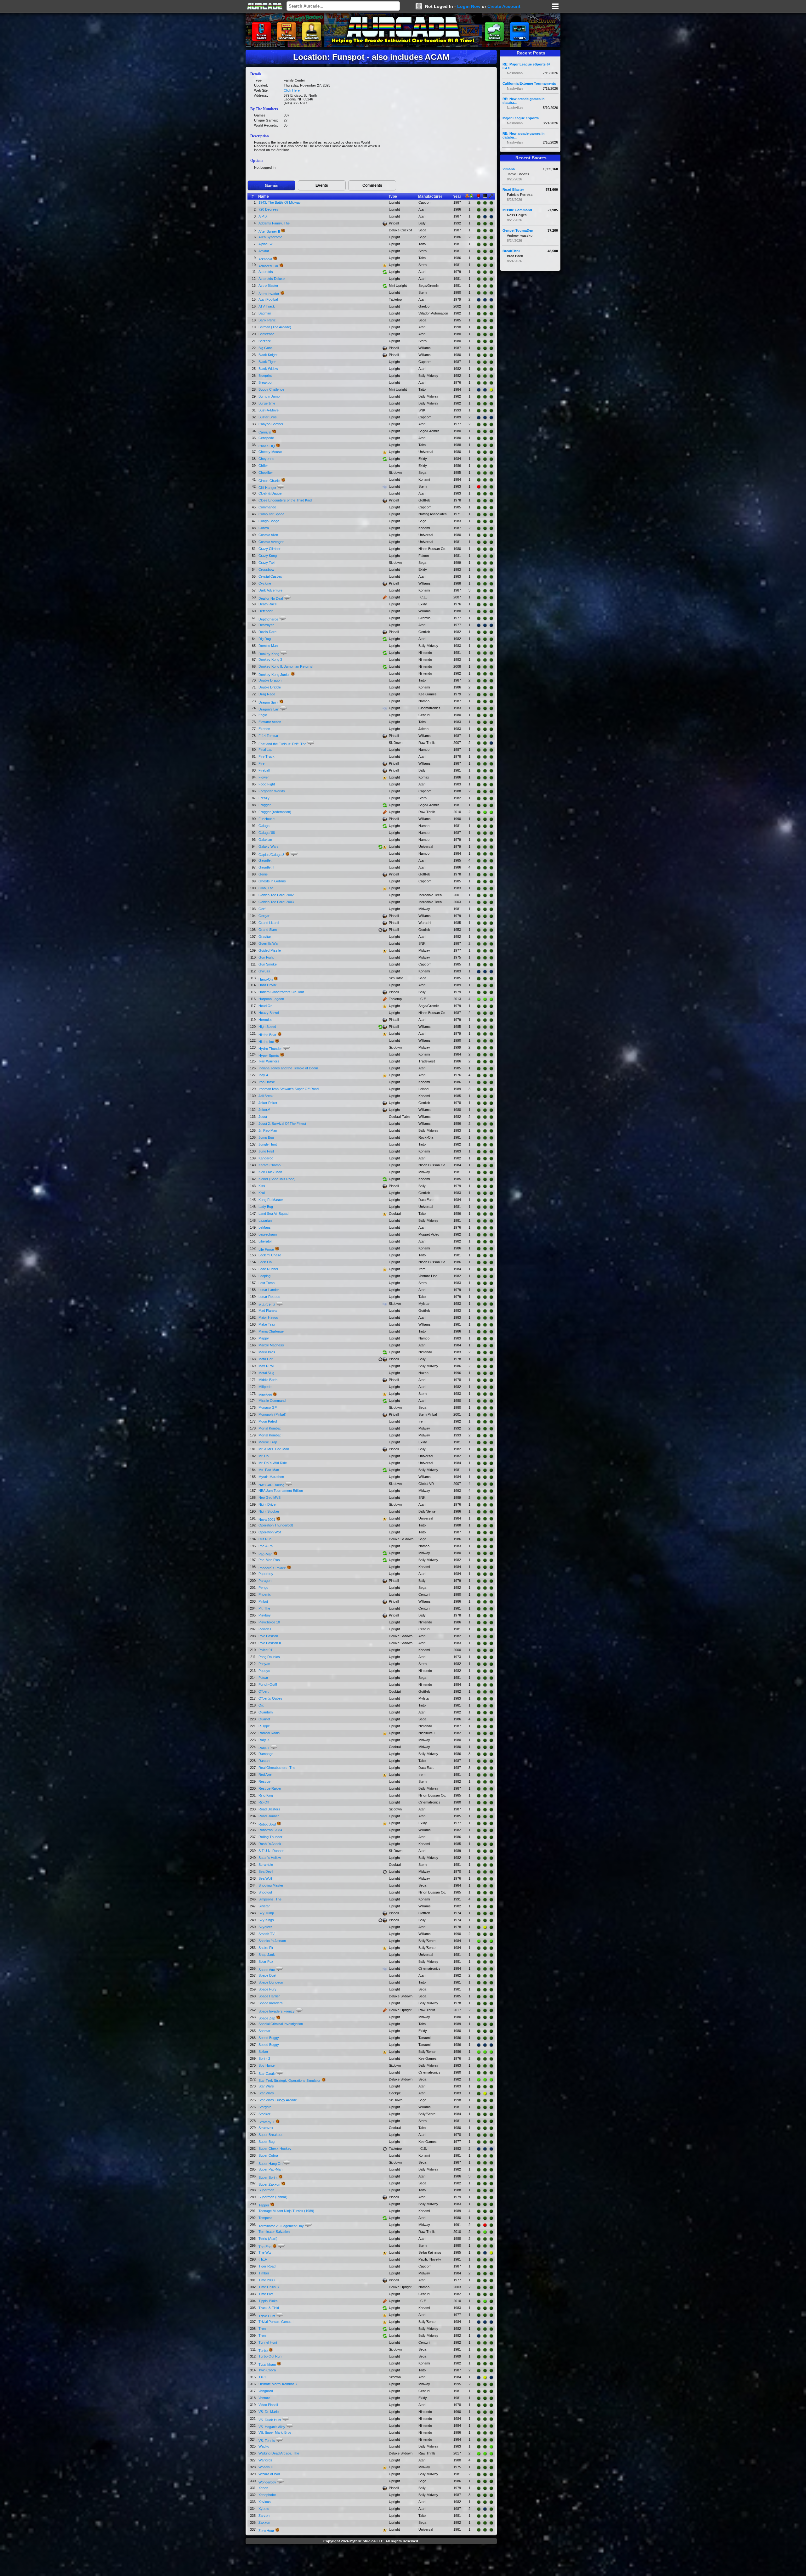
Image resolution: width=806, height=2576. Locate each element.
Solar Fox (266, 1962)
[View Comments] (281, 487)
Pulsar (263, 1678)
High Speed (267, 1027)
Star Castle (267, 2074)
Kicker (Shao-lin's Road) (277, 1179)
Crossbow (266, 569)
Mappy (264, 1338)
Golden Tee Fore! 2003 (276, 902)
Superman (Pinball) (273, 2197)
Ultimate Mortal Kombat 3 (278, 2384)
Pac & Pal (266, 1546)
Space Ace (267, 1970)
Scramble (266, 1865)
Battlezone (267, 334)
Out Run (265, 1539)
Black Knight (268, 355)
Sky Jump (266, 1913)
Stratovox (266, 2128)
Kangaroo (266, 1158)
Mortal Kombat (270, 1428)
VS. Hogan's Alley (272, 2427)
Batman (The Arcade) (275, 327)
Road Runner (269, 1816)
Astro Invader (269, 294)
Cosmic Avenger (271, 542)
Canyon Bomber (271, 424)
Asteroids (266, 272)
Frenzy (264, 798)
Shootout (265, 1892)
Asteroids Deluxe (272, 279)
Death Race (268, 604)
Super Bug (267, 2142)
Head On (265, 1006)
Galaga (264, 826)
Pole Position (268, 1636)
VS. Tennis (267, 2441)
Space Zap (267, 2018)
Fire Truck (267, 756)
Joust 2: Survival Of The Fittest (282, 1124)
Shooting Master (271, 1885)
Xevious (265, 2502)
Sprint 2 (264, 2058)
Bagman (265, 313)
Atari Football (268, 299)
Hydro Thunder (270, 1049)
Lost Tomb (267, 1283)
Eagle (263, 715)
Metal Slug (266, 1373)
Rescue (264, 1781)
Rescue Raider (270, 1788)
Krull (262, 1193)
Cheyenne (266, 459)
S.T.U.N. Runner (271, 1851)
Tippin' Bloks (268, 2301)
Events (322, 185)
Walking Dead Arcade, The (279, 2453)
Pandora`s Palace (272, 1568)
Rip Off (264, 1802)
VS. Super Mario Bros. (275, 2432)
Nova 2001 (267, 1520)
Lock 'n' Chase (270, 1255)
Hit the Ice (266, 1042)
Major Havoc (268, 1317)
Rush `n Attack (270, 1844)
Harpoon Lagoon (271, 999)
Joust (263, 1117)
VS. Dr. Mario (269, 2412)
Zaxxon (264, 2522)
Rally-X (264, 1740)
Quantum (266, 1712)
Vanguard (266, 2391)
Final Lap (265, 750)
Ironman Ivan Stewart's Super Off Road (289, 1089)
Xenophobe (267, 2495)
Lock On (265, 1262)
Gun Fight (266, 957)
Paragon (265, 1581)
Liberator (265, 1241)
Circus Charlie (269, 481)
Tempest (265, 2218)
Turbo (263, 2351)
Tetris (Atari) (268, 2239)
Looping (264, 1276)
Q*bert (264, 1691)
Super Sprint (268, 2177)
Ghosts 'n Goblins (272, 881)
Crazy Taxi (267, 563)
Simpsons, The (270, 1899)
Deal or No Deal (271, 598)
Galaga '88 (267, 833)
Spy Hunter (267, 2065)
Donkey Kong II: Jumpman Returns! (286, 666)
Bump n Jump (269, 396)
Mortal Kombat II (271, 1435)
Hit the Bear (267, 1035)
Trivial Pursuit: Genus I (276, 2322)
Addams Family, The (274, 223)
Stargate (265, 2107)
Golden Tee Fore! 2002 (276, 895)
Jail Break (266, 1096)
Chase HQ (267, 446)
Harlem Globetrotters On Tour (281, 992)
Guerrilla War (269, 943)
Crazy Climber (270, 549)
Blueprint (265, 376)
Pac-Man (265, 1554)
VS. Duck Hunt (270, 2420)
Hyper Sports (269, 1056)
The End (265, 2247)
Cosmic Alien (268, 535)
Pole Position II (270, 1643)
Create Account (504, 6)
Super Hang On (270, 2164)
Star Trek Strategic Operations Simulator (289, 2081)
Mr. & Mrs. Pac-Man (274, 1449)
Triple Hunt (267, 2316)
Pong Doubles (269, 1657)
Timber (264, 2273)
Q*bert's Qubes (270, 1698)
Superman (266, 2190)
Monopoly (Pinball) (272, 1414)
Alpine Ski (266, 244)
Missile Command (272, 1401)
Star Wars (266, 2086)
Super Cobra (268, 2155)
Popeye (264, 1671)
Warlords (265, 2460)
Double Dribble (270, 687)
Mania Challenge (271, 1331)
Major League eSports (521, 118)
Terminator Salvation (274, 2232)
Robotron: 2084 (270, 1830)
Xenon (263, 2488)
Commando (267, 507)
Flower (264, 777)
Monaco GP (268, 1407)
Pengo (263, 1588)
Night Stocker (269, 1511)
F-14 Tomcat (268, 736)
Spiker (263, 2052)
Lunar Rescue (269, 1297)
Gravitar (265, 937)
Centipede (266, 438)
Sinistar (264, 1906)
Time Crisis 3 (269, 2287)
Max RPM (266, 1366)
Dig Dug (265, 639)
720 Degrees (268, 209)
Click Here (292, 90)
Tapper (264, 2205)
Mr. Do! (264, 1456)
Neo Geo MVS (270, 1497)
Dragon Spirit (268, 702)
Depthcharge (268, 619)
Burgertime (267, 403)
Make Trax (267, 1324)
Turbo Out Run (270, 2356)
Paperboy (266, 1574)
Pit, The (264, 1608)
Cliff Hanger (267, 488)
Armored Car (268, 266)
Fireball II (265, 770)
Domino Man (268, 646)
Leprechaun (268, 1234)
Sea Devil (266, 1871)
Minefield (265, 1395)
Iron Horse (267, 1082)
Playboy (265, 1615)
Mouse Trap (268, 1442)
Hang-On (266, 979)
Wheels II (266, 2467)
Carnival (265, 432)
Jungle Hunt (268, 1144)
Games (272, 186)
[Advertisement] (371, 2561)
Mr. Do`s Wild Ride (273, 1463)
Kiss (262, 1186)
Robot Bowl (267, 1824)
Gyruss (264, 971)
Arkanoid (265, 259)
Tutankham (267, 2364)
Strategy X (267, 2122)
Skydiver (265, 1927)
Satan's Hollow (270, 1858)
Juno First (266, 1151)
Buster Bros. (268, 417)
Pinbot (263, 1601)
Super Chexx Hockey (275, 2149)
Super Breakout (270, 2135)
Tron (262, 2329)
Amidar (264, 251)
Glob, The (266, 888)
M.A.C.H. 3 (267, 1305)
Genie (263, 874)
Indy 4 (263, 1075)
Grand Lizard (269, 923)
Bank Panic (267, 320)
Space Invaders (271, 2003)
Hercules (265, 1020)
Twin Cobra (267, 2370)
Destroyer (266, 625)
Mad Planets (268, 1311)
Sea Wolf (265, 1878)
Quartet (264, 1719)
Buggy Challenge (271, 389)
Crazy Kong (268, 556)
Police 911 (266, 1650)
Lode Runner (268, 1269)
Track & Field (269, 2308)
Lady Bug (266, 1207)
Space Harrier (269, 1996)
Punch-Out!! (268, 1684)
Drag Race (267, 694)
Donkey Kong (269, 654)
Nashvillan (515, 73)
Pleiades (265, 1629)
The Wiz (265, 2252)
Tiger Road (267, 2266)
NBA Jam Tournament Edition (281, 1491)
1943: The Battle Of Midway (280, 202)
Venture (264, 2398)
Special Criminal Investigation (281, 2024)
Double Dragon (270, 680)
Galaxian (265, 840)
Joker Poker (268, 1103)
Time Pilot (266, 2294)
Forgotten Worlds (272, 791)
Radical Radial (269, 1733)
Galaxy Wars (269, 846)
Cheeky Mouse (270, 452)
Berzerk (265, 341)
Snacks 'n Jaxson (272, 1941)
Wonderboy (267, 2482)
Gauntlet (265, 860)
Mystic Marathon (271, 1477)
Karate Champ (270, 1165)
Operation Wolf (270, 1532)
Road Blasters (269, 1809)
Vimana (509, 169)
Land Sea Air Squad (273, 1214)
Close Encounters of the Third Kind (285, 500)
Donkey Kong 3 (270, 660)
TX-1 (262, 2377)
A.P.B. (263, 216)
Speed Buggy (269, 2038)
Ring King (266, 1795)
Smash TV (267, 1934)
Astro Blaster (268, 286)
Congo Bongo (269, 521)
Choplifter (266, 473)
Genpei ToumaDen (518, 230)
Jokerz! (264, 1110)
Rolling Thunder (270, 1837)
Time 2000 (267, 2280)
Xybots (264, 2509)
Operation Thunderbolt (276, 1525)
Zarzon (264, 2516)
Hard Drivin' (267, 985)
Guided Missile (270, 950)
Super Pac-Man (270, 2169)
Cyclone (265, 583)
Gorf (262, 909)
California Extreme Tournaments (529, 83)
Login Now (469, 6)
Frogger (265, 805)
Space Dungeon (271, 1982)
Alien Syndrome (270, 237)
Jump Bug (266, 1137)
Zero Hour (266, 2531)
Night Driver (268, 1504)
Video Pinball (268, 2405)
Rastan (264, 1761)
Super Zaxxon (269, 2184)
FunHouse (267, 819)
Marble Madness (271, 1345)
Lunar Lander (269, 1290)
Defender (266, 611)
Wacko (264, 2446)
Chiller (263, 466)
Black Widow (268, 369)
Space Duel (267, 1975)
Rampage (266, 1754)
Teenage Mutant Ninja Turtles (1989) (286, 2211)
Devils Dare (267, 632)
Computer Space (271, 514)
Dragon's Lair (269, 709)
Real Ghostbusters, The (277, 1768)
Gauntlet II (266, 867)
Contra (264, 528)
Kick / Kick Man (270, 1172)
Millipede (265, 1387)
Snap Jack (267, 1955)
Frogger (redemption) (275, 812)
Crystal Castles (270, 576)
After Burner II (269, 231)
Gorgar (264, 916)
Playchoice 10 (269, 1622)
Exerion (264, 729)
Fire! (262, 763)
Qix (261, 1705)
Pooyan (264, 1664)
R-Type (264, 1726)
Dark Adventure (270, 590)
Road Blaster (513, 190)
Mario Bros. (267, 1352)
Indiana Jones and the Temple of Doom (288, 1068)
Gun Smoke (268, 964)
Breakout (265, 382)
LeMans (265, 1227)
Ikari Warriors (269, 1061)
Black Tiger (267, 362)
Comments (372, 185)
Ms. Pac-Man (269, 1470)
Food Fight (267, 784)
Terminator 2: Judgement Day (281, 2226)
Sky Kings (266, 1920)
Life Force (266, 1249)
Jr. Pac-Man (268, 1130)
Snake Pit (266, 1948)
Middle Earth (268, 1380)
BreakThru (511, 251)
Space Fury (267, 1989)
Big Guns (266, 348)
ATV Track (267, 306)
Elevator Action (270, 722)
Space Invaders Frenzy (277, 2011)
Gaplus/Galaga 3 (271, 855)
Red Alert (265, 1775)
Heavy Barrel (269, 1013)
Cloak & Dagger (271, 493)
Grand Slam (268, 930)
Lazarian (265, 1220)
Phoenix (265, 1594)
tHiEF (263, 2259)
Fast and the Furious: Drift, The (282, 744)
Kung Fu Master (271, 1200)
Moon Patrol (268, 1421)
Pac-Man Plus (269, 1560)
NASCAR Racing (271, 1485)
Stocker (264, 2114)
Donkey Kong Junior (274, 675)
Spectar (264, 2031)
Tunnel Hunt (268, 2342)
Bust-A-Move (269, 410)
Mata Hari (266, 1359)
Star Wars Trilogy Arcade (278, 2100)
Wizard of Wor (269, 2474)
